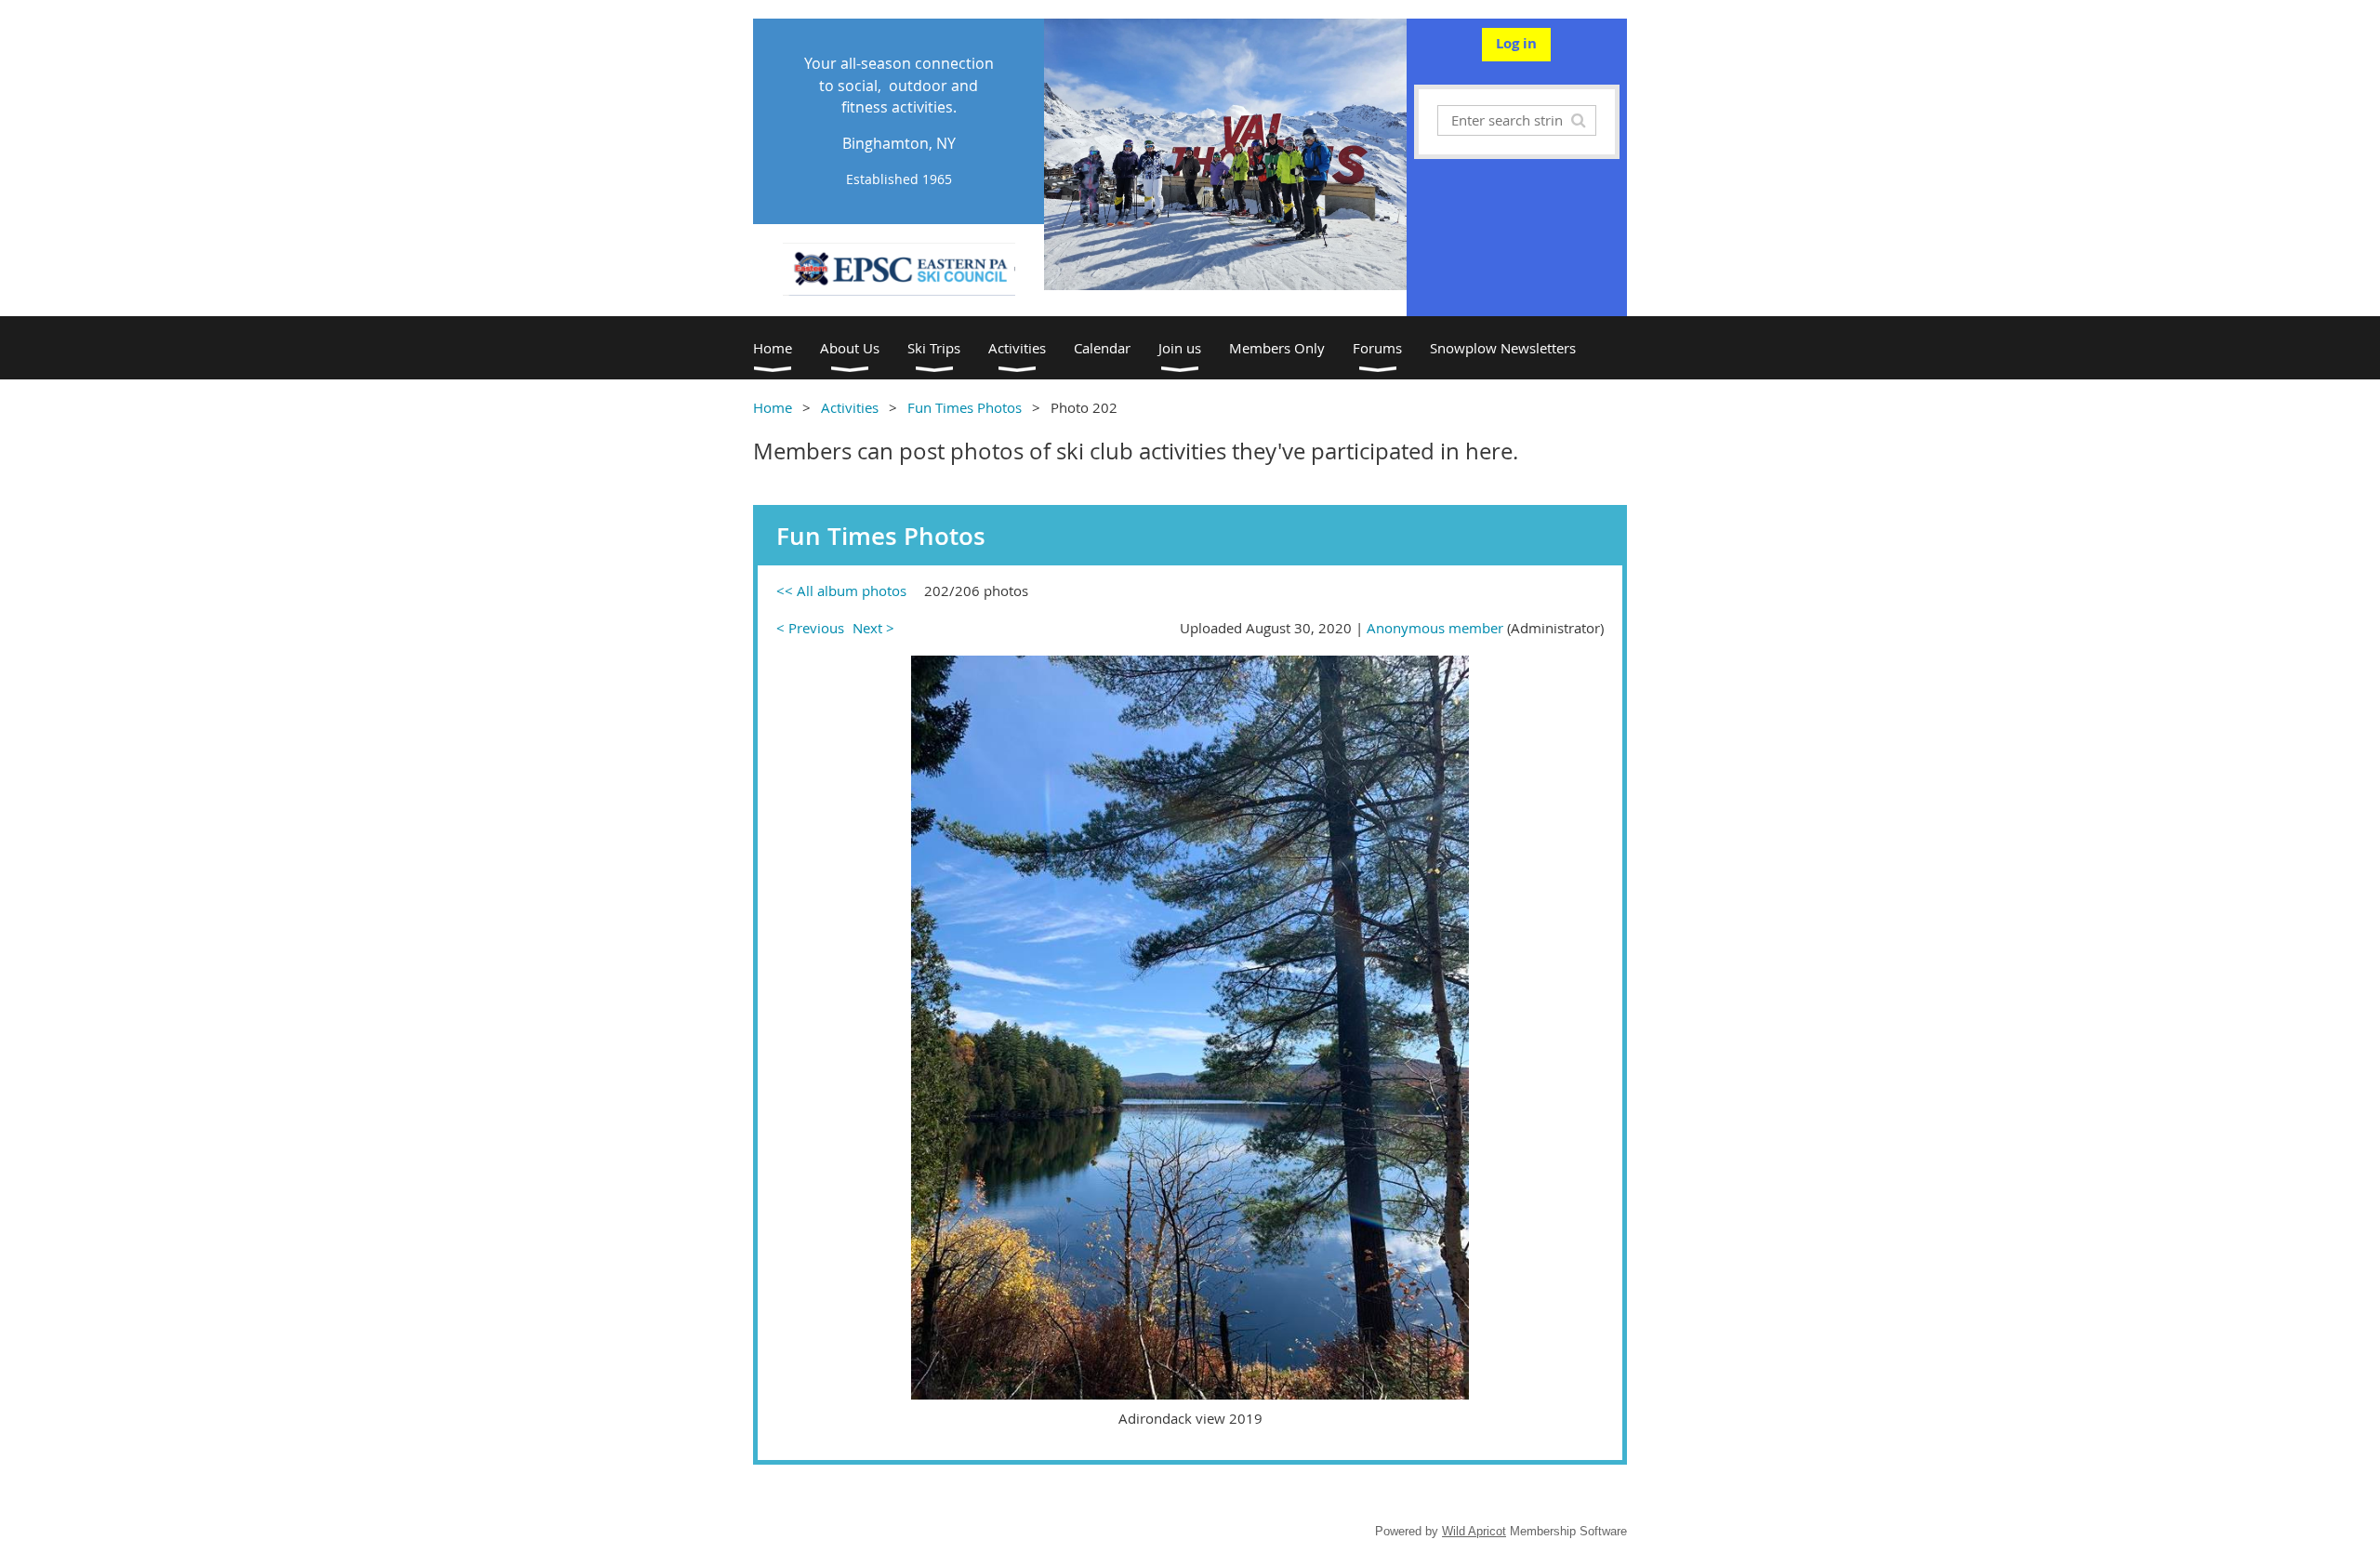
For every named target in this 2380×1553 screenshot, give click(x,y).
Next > (873, 628)
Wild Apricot (1474, 1531)
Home (773, 407)
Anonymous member (1435, 628)
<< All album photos (841, 591)
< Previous (810, 628)
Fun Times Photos (965, 407)
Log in (1516, 43)
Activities (850, 407)
